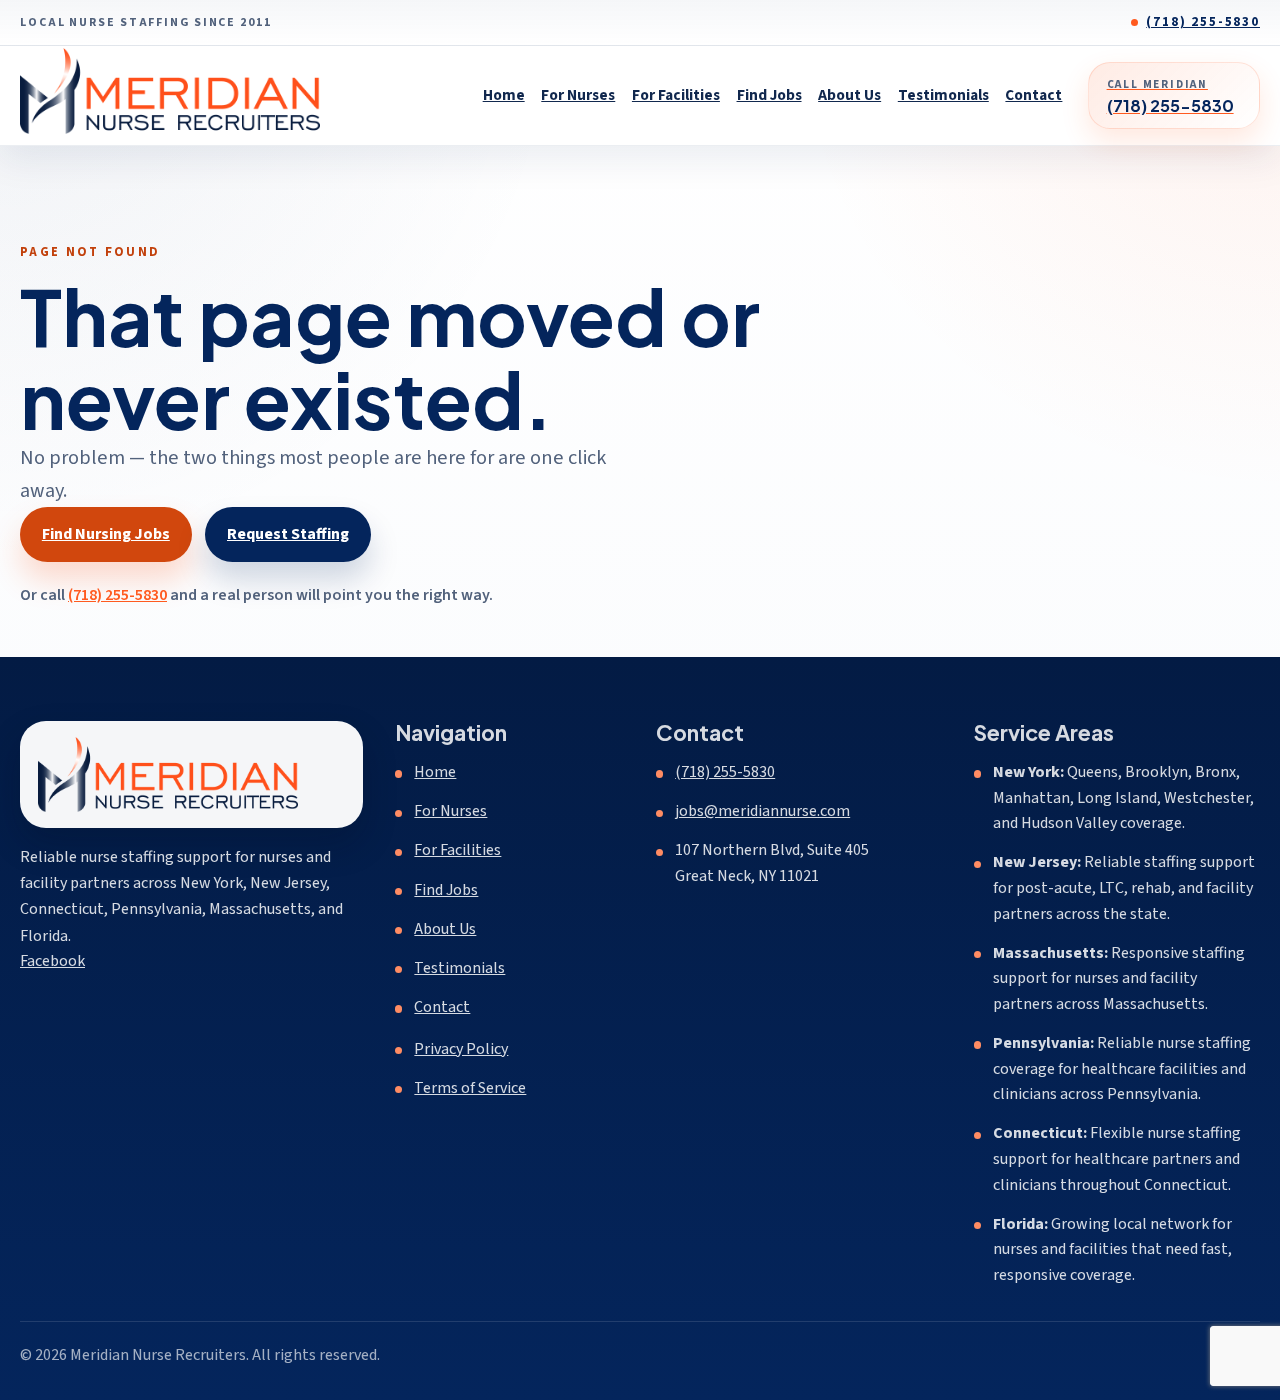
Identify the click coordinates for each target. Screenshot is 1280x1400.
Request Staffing (288, 534)
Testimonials (943, 95)
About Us (849, 95)
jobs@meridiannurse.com (762, 811)
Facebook (52, 960)
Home (504, 95)
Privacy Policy (461, 1049)
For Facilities (676, 95)
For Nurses (578, 95)
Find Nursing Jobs (106, 534)
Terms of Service (470, 1088)
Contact (1033, 95)
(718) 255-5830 (1203, 22)
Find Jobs (769, 95)
